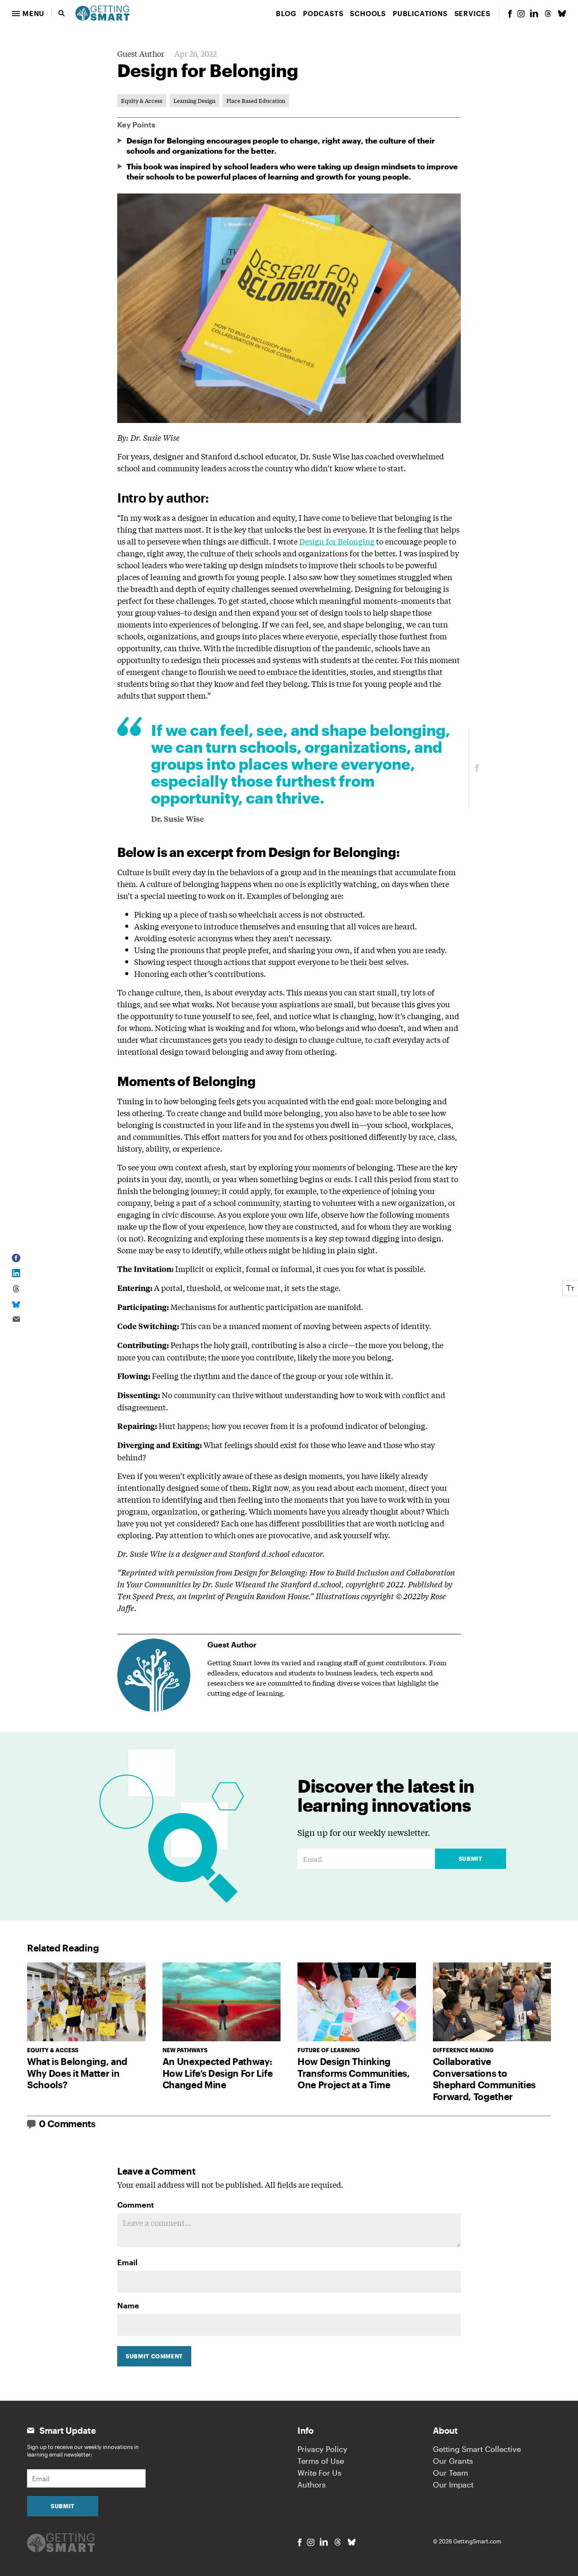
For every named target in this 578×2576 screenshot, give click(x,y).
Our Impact (453, 2485)
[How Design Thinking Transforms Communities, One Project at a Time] (357, 2002)
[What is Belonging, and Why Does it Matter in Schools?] (86, 2002)
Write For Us (319, 2473)
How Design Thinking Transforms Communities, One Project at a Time (354, 2073)
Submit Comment (154, 2356)
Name (128, 2305)
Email (127, 2262)
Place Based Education (256, 101)
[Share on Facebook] (477, 768)
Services (472, 13)
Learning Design (194, 101)
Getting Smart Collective (477, 2449)
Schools (368, 13)
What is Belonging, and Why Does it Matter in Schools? (77, 2073)
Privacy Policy (322, 2449)
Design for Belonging (337, 541)
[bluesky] (562, 14)
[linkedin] (534, 13)
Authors (312, 2485)
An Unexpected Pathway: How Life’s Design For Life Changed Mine (218, 2073)
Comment (136, 2205)
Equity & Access (142, 101)
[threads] (548, 14)
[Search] (62, 14)
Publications (420, 13)
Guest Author (141, 53)
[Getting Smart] (102, 12)
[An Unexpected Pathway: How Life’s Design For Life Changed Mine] (222, 2002)
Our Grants (453, 2461)
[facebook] (510, 14)
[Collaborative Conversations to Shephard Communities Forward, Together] (492, 2002)
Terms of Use (321, 2461)
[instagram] (521, 14)
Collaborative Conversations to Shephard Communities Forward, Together (484, 2079)
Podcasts (323, 13)
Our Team (450, 2473)
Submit (471, 1859)
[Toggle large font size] (570, 1288)
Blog (286, 13)
